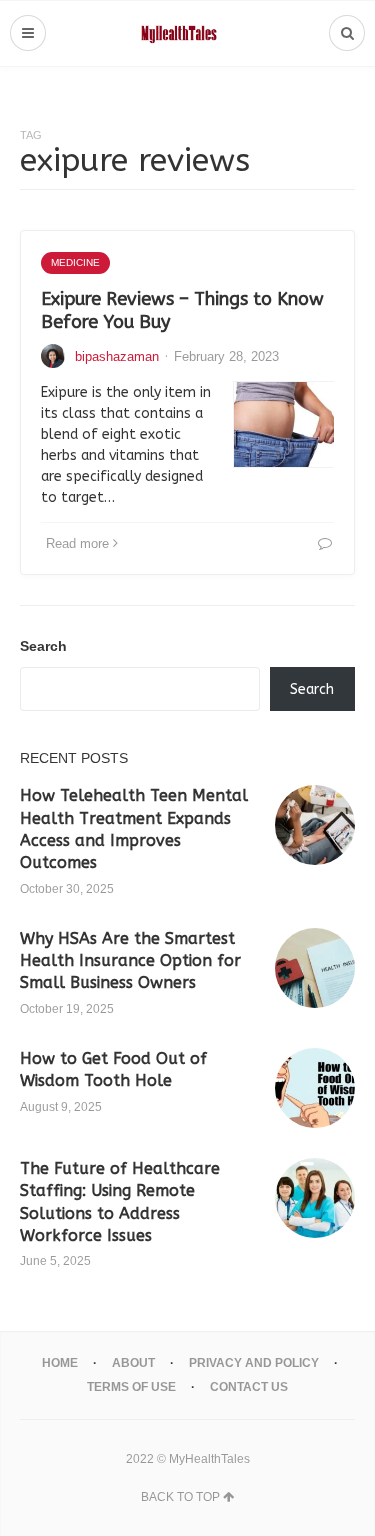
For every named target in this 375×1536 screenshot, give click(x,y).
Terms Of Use (131, 1387)
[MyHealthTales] (187, 33)
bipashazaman (117, 356)
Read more (77, 543)
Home (60, 1363)
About (133, 1363)
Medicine (75, 262)
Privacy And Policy (254, 1363)
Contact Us (249, 1387)
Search (43, 646)
